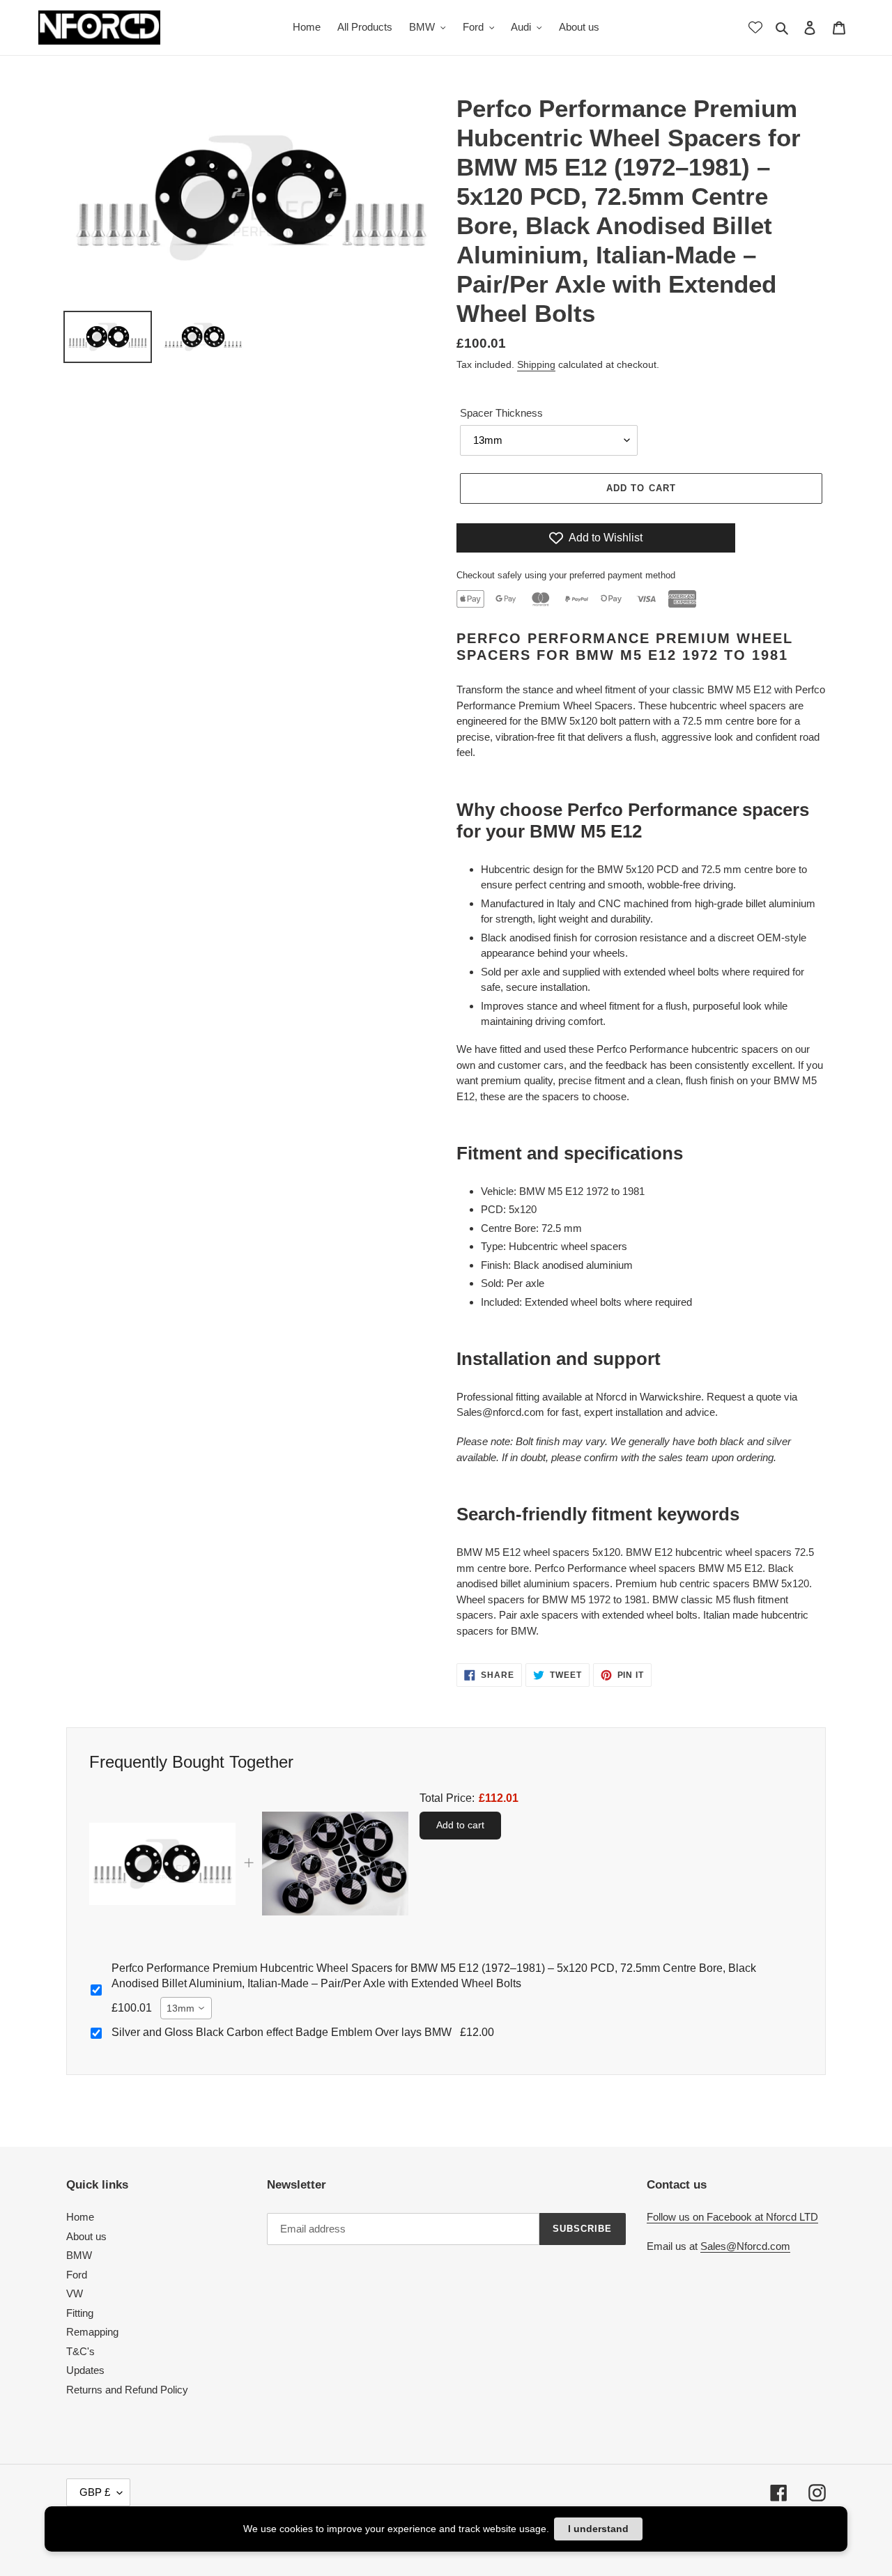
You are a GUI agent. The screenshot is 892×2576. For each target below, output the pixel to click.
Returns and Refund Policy (127, 2390)
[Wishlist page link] (755, 27)
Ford (77, 2275)
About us (86, 2236)
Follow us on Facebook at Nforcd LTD (732, 2217)
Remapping (92, 2332)
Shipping (536, 364)
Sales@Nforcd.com (745, 2246)
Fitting (80, 2313)
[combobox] (186, 2008)
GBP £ (95, 2492)
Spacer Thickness (501, 413)
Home (80, 2217)
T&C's (80, 2351)
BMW (79, 2255)
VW (75, 2293)
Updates (85, 2370)
